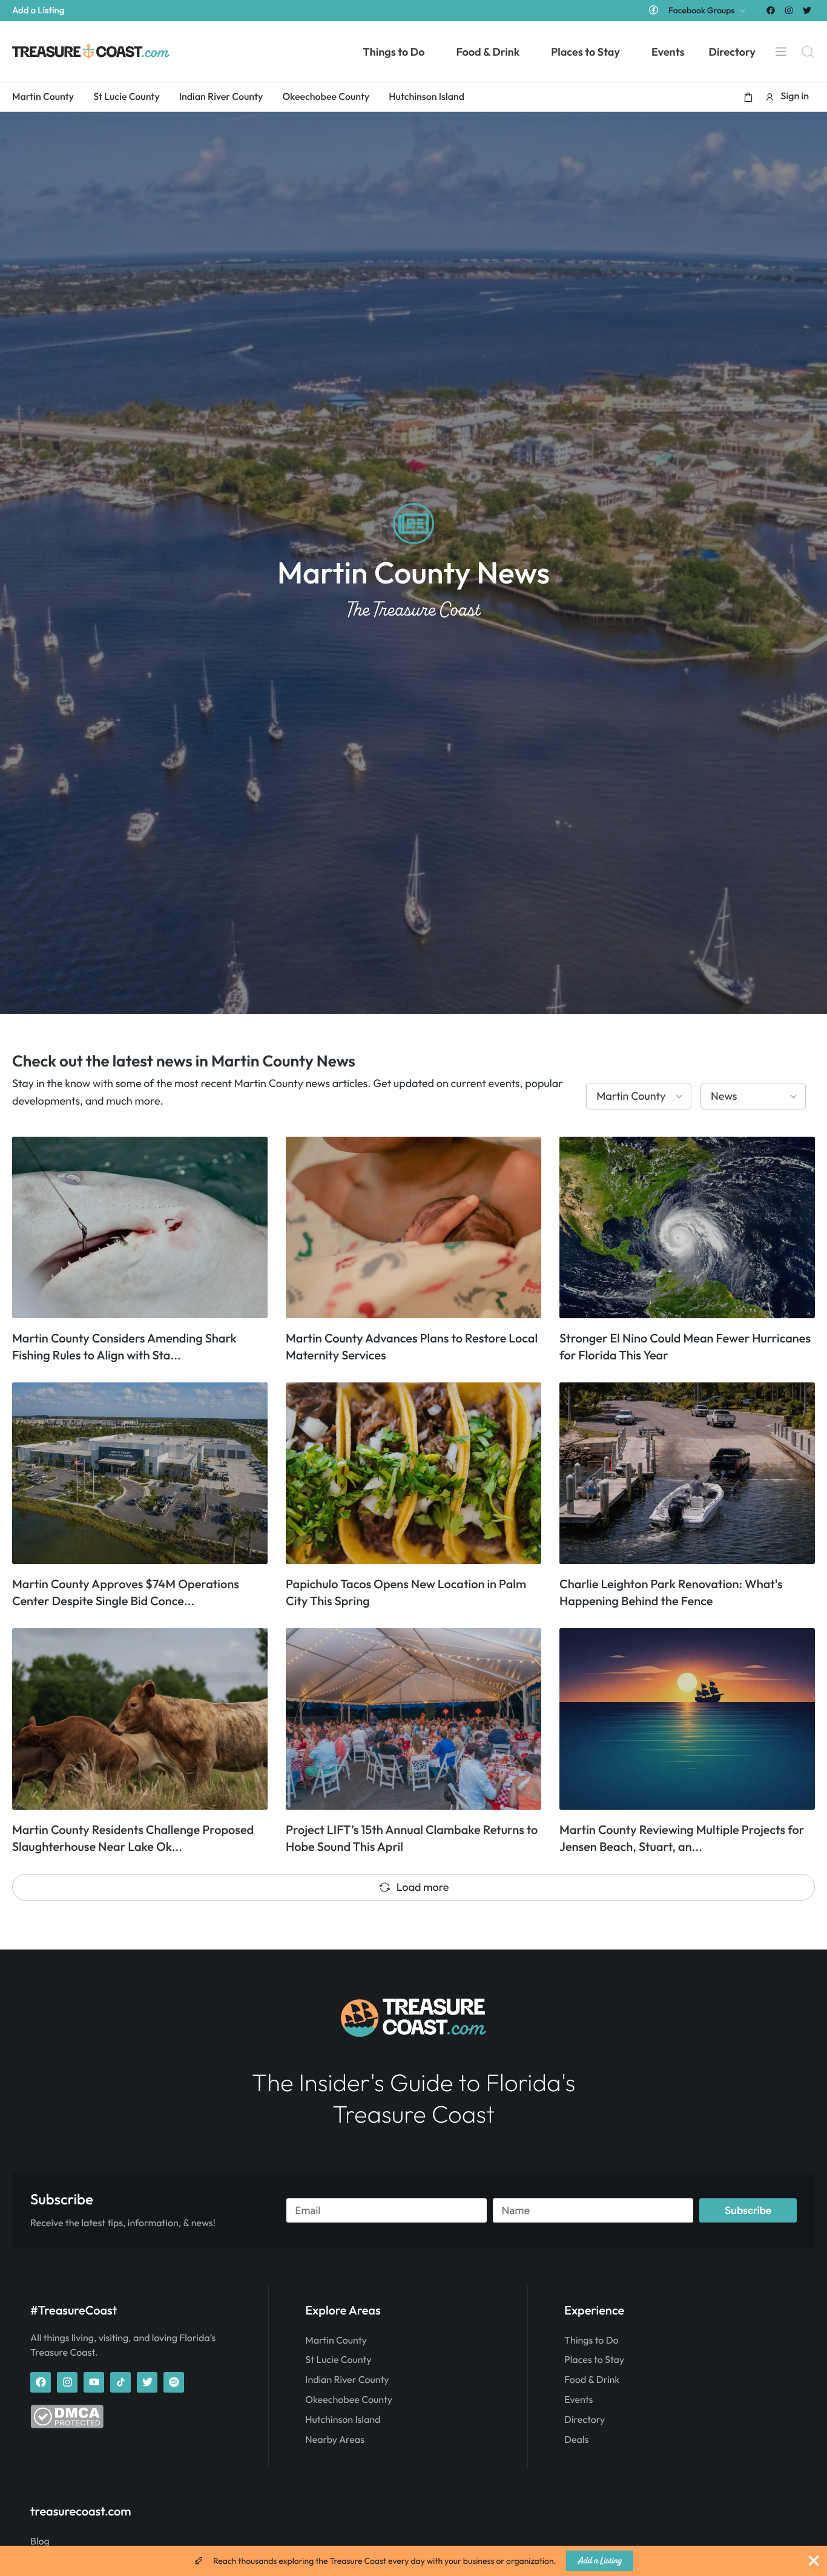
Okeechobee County (349, 2400)
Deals (576, 2440)
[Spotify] (174, 2382)
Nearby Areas (335, 2440)
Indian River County (347, 2380)
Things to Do (591, 2341)
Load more (423, 1887)
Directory (585, 2420)
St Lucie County (338, 2360)
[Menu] (781, 51)
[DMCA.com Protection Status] (67, 2425)
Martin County (336, 2341)
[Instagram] (789, 10)
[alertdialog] (413, 2561)
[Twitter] (807, 10)
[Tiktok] (120, 2382)
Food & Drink (592, 2380)
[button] (748, 97)
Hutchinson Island (343, 2420)
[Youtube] (94, 2382)
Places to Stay (594, 2360)
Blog (40, 2541)
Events (578, 2400)
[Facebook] (770, 10)
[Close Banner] (814, 2561)
